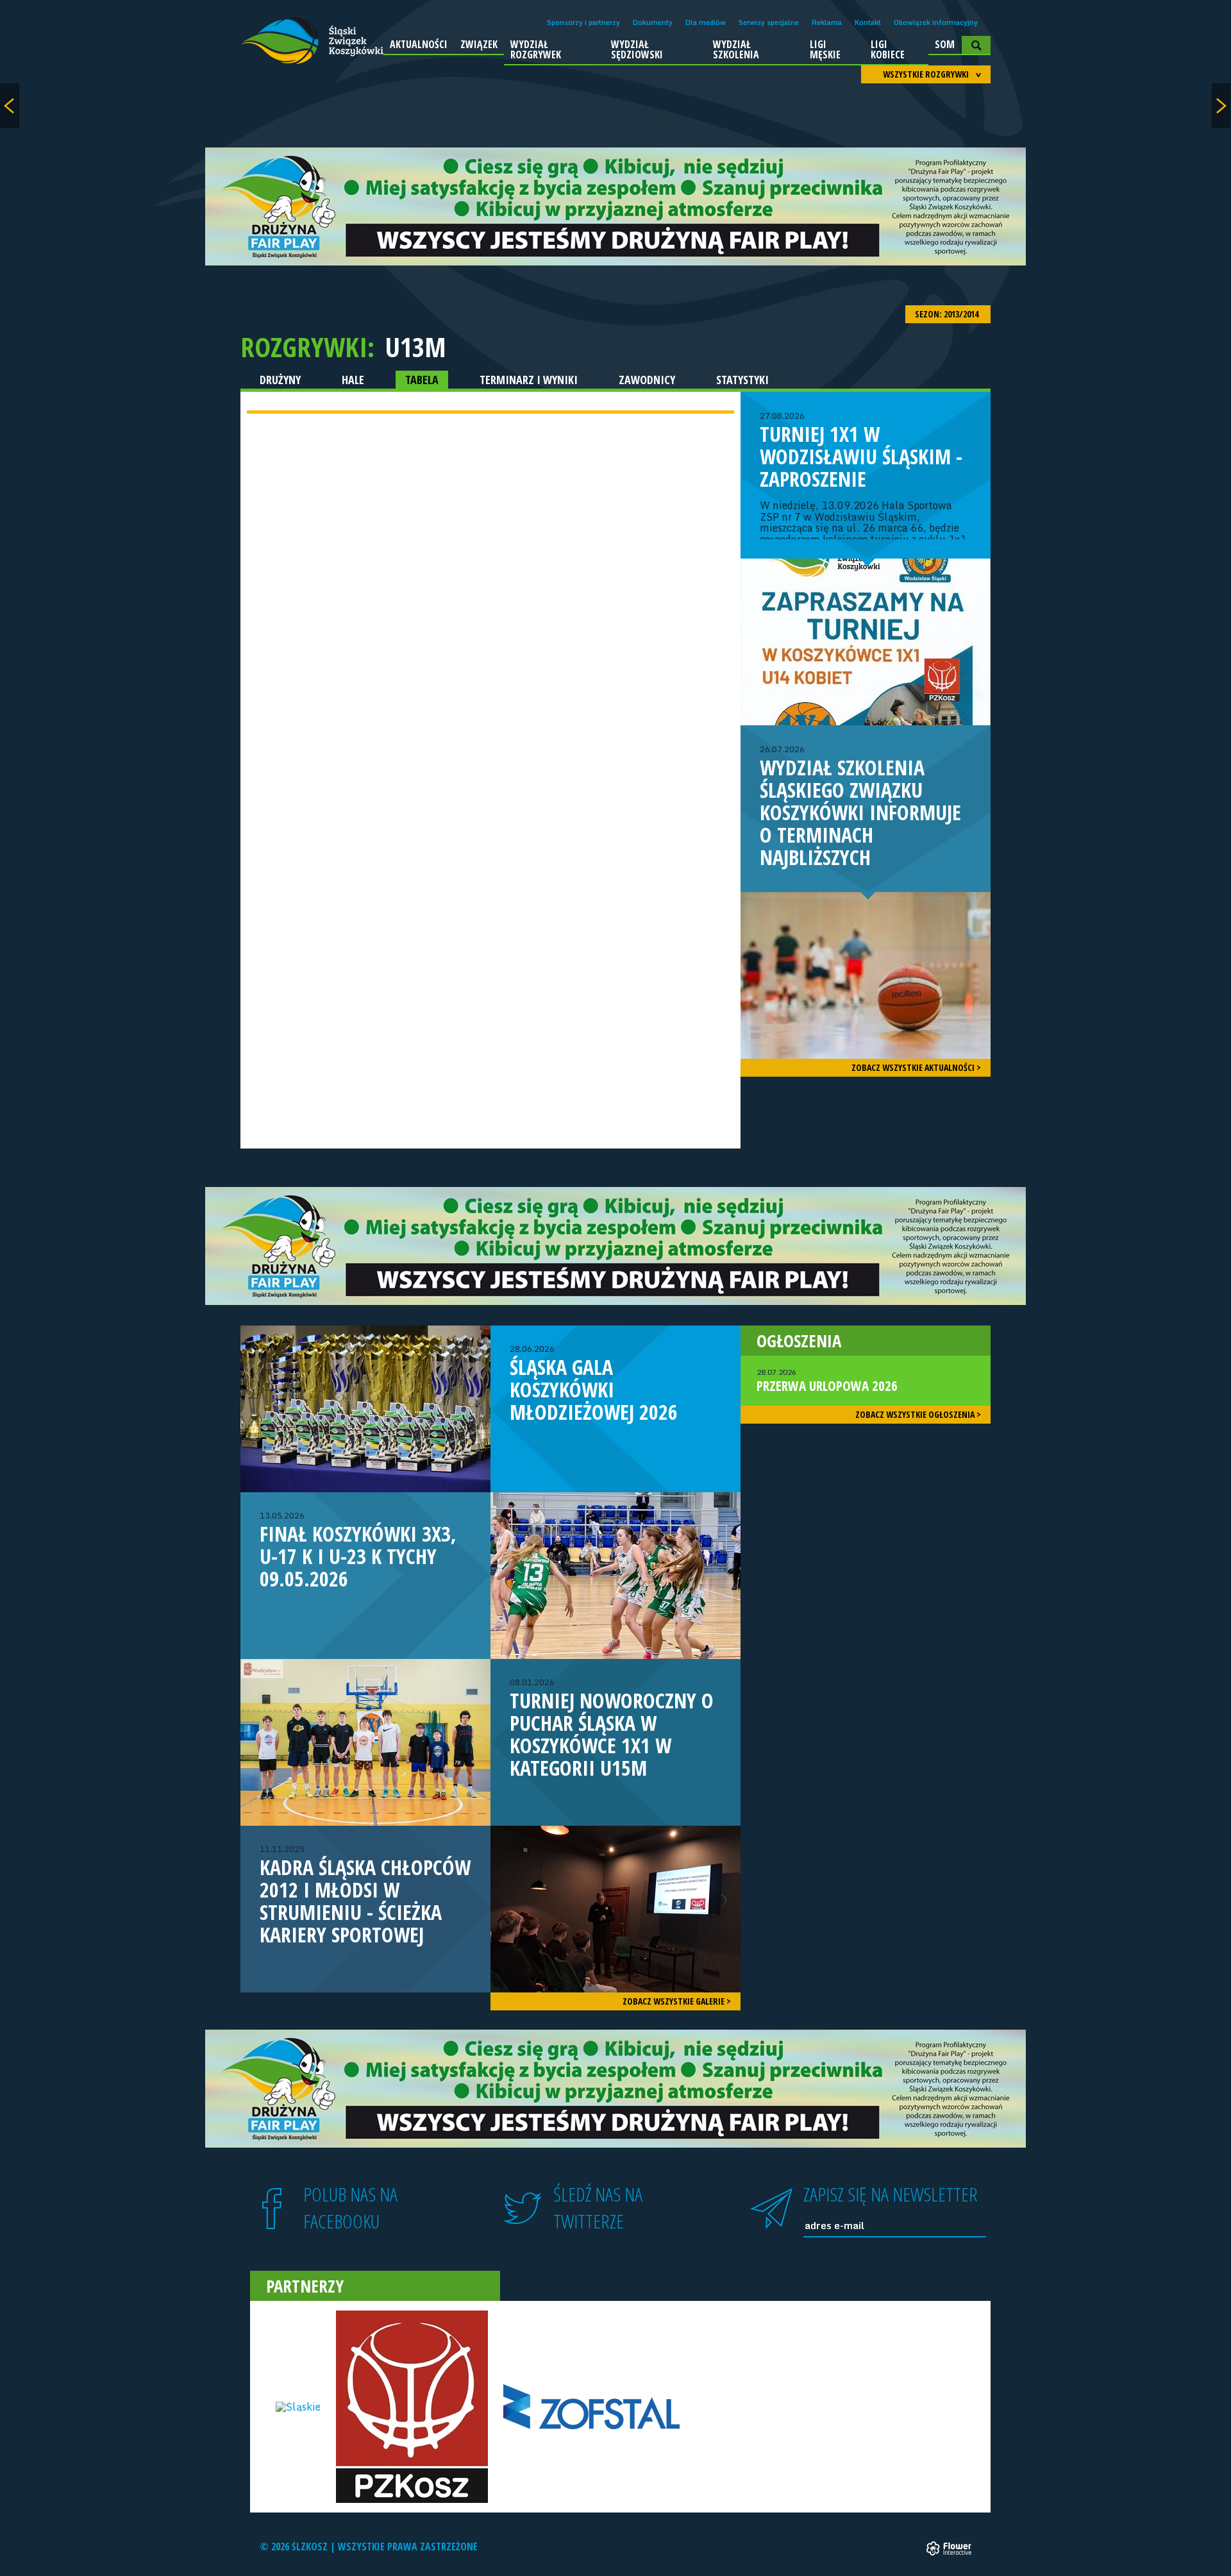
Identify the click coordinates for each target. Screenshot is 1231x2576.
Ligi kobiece (888, 49)
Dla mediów (706, 22)
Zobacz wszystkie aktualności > (916, 1067)
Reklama (827, 22)
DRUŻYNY (280, 380)
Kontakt (868, 22)
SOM (945, 44)
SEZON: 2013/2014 (948, 314)
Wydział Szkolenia (736, 49)
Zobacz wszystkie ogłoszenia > (918, 1414)
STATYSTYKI (742, 380)
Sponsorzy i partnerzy (583, 22)
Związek (479, 44)
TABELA (422, 380)
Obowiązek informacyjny (936, 22)
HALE (353, 380)
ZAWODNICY (647, 380)
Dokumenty (653, 22)
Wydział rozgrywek (536, 49)
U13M (415, 347)
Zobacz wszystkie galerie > (677, 2001)
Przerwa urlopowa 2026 (827, 1381)
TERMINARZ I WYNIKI (529, 380)
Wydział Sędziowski (637, 49)
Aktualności (419, 44)
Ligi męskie (825, 49)
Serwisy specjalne (769, 22)
